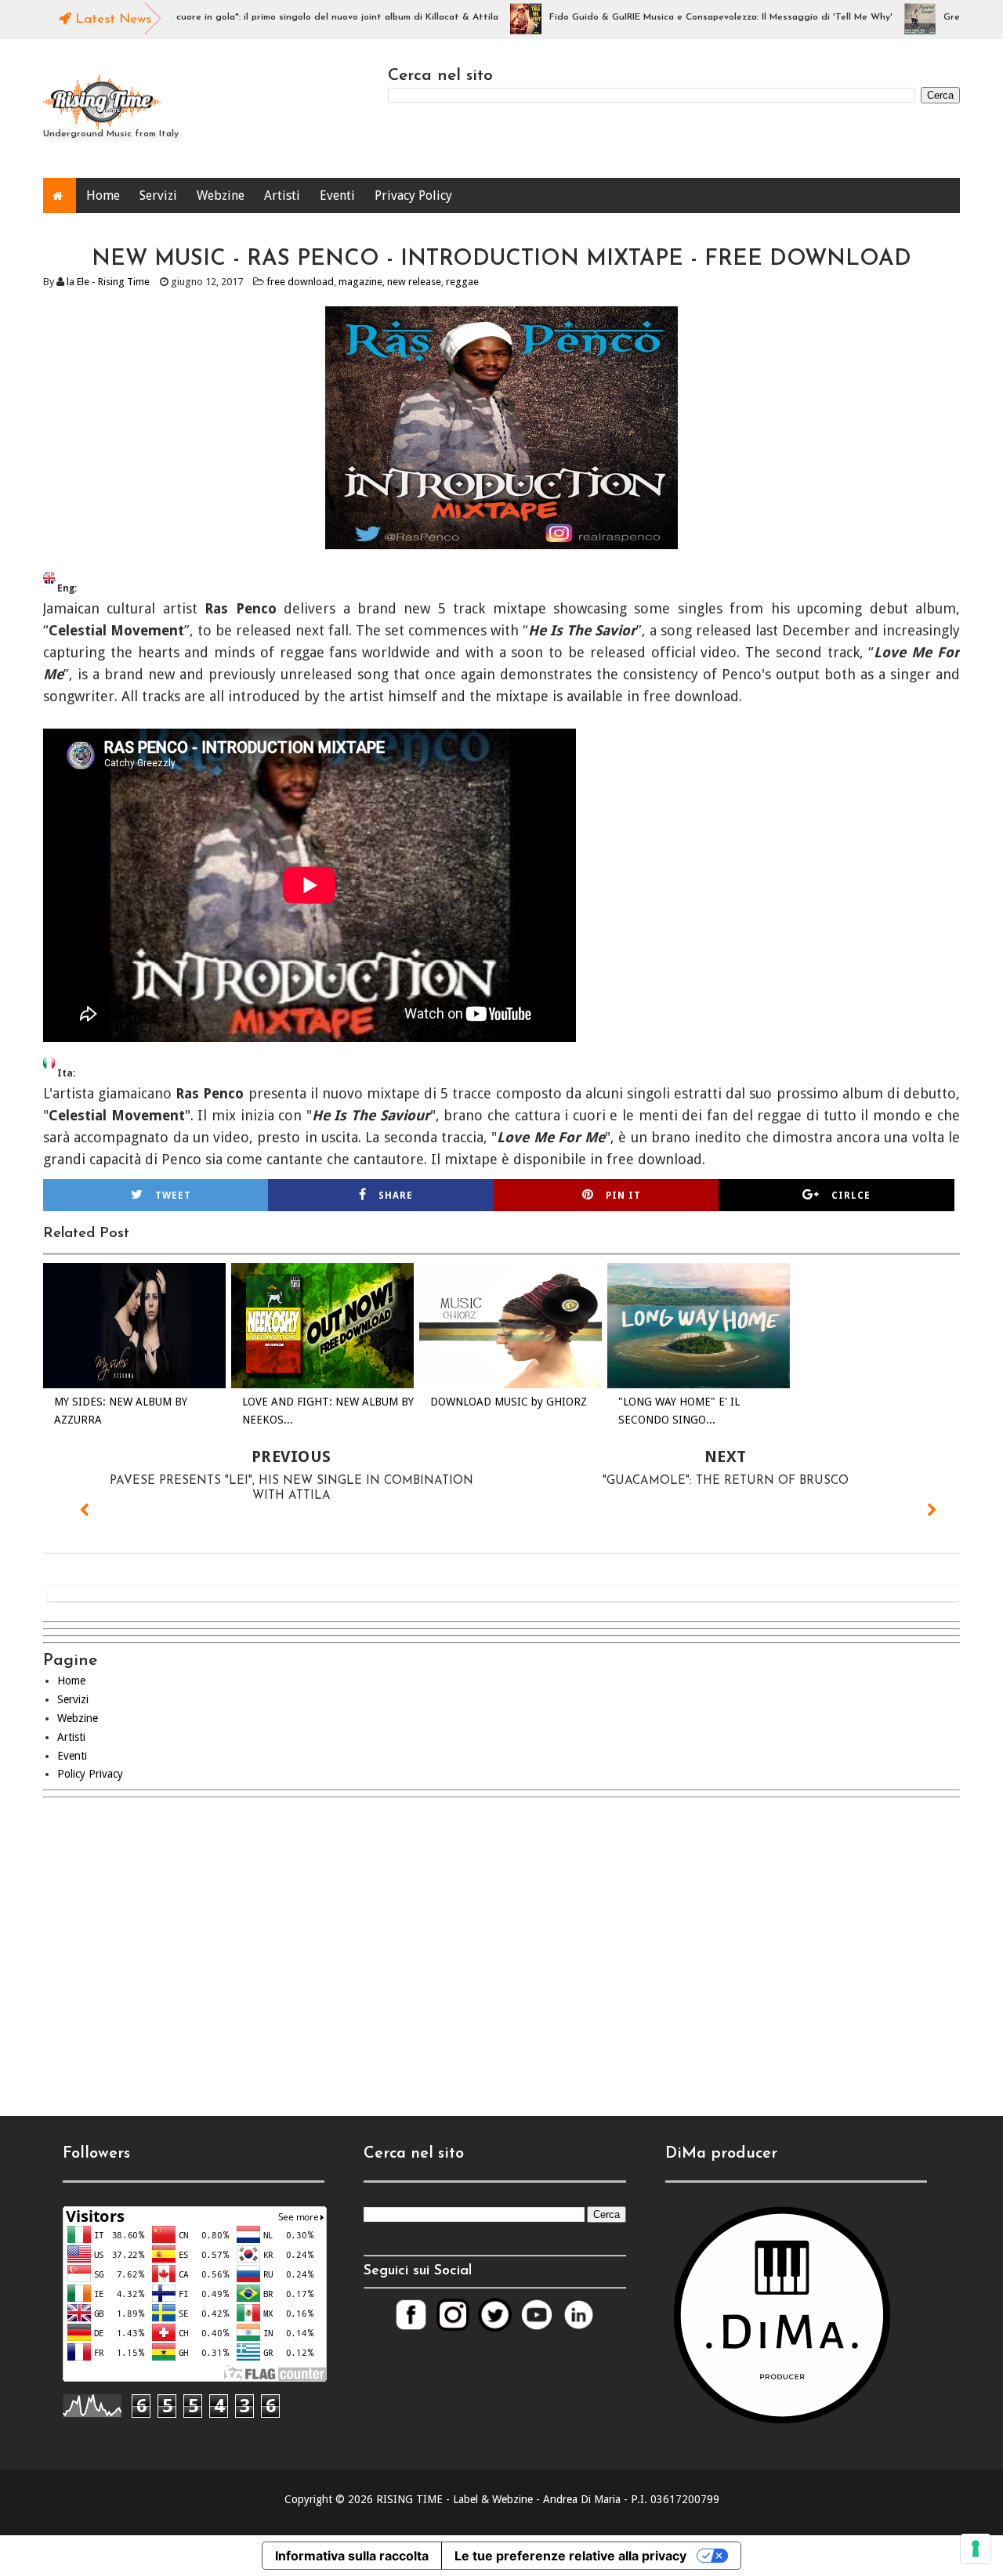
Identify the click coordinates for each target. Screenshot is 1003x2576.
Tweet (173, 1196)
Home (103, 195)
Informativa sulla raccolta (352, 2556)
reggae (462, 282)
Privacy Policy (413, 195)
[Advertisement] (501, 1944)
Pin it (623, 1196)
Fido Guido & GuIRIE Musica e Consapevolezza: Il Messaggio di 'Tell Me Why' (676, 17)
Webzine (221, 195)
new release (414, 282)
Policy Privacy (90, 1774)
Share (396, 1196)
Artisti (282, 195)
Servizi (158, 195)
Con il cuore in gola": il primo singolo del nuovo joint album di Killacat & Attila (279, 17)
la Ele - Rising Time (108, 282)
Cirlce (851, 1196)
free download (300, 282)
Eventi (337, 195)
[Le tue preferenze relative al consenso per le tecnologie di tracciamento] (976, 2549)
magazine (360, 282)
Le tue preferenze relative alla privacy (570, 2556)
